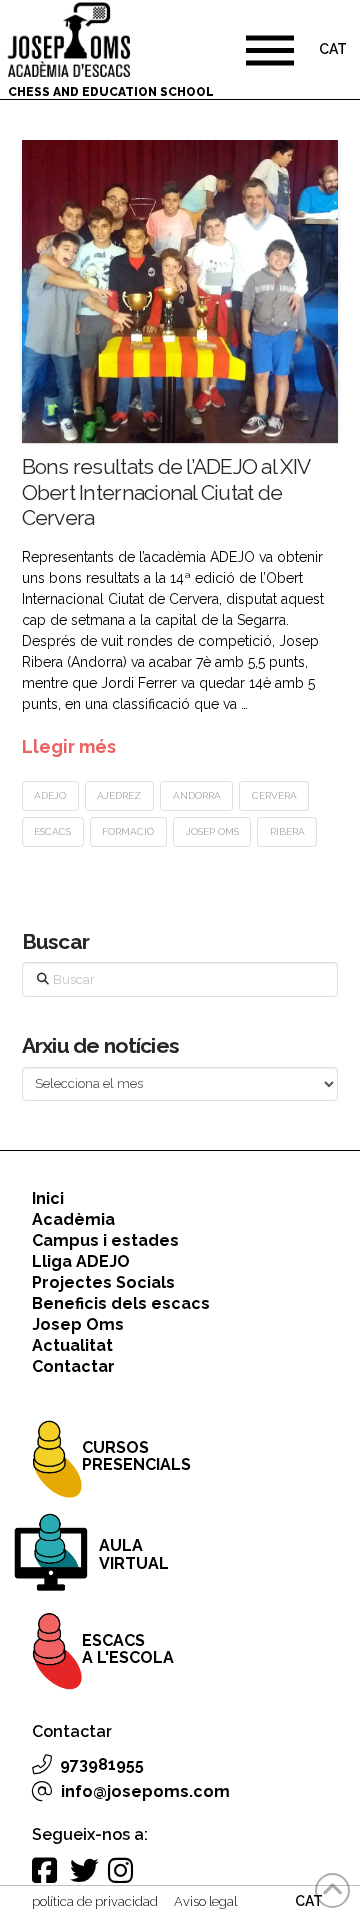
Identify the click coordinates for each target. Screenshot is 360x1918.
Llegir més (69, 746)
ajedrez (119, 795)
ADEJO (50, 795)
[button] (270, 50)
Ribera (287, 831)
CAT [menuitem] (333, 50)
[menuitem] (333, 51)
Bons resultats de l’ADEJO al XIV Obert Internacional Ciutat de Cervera (165, 491)
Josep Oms (212, 831)
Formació (128, 831)
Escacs (52, 831)
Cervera (274, 795)
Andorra (197, 795)
